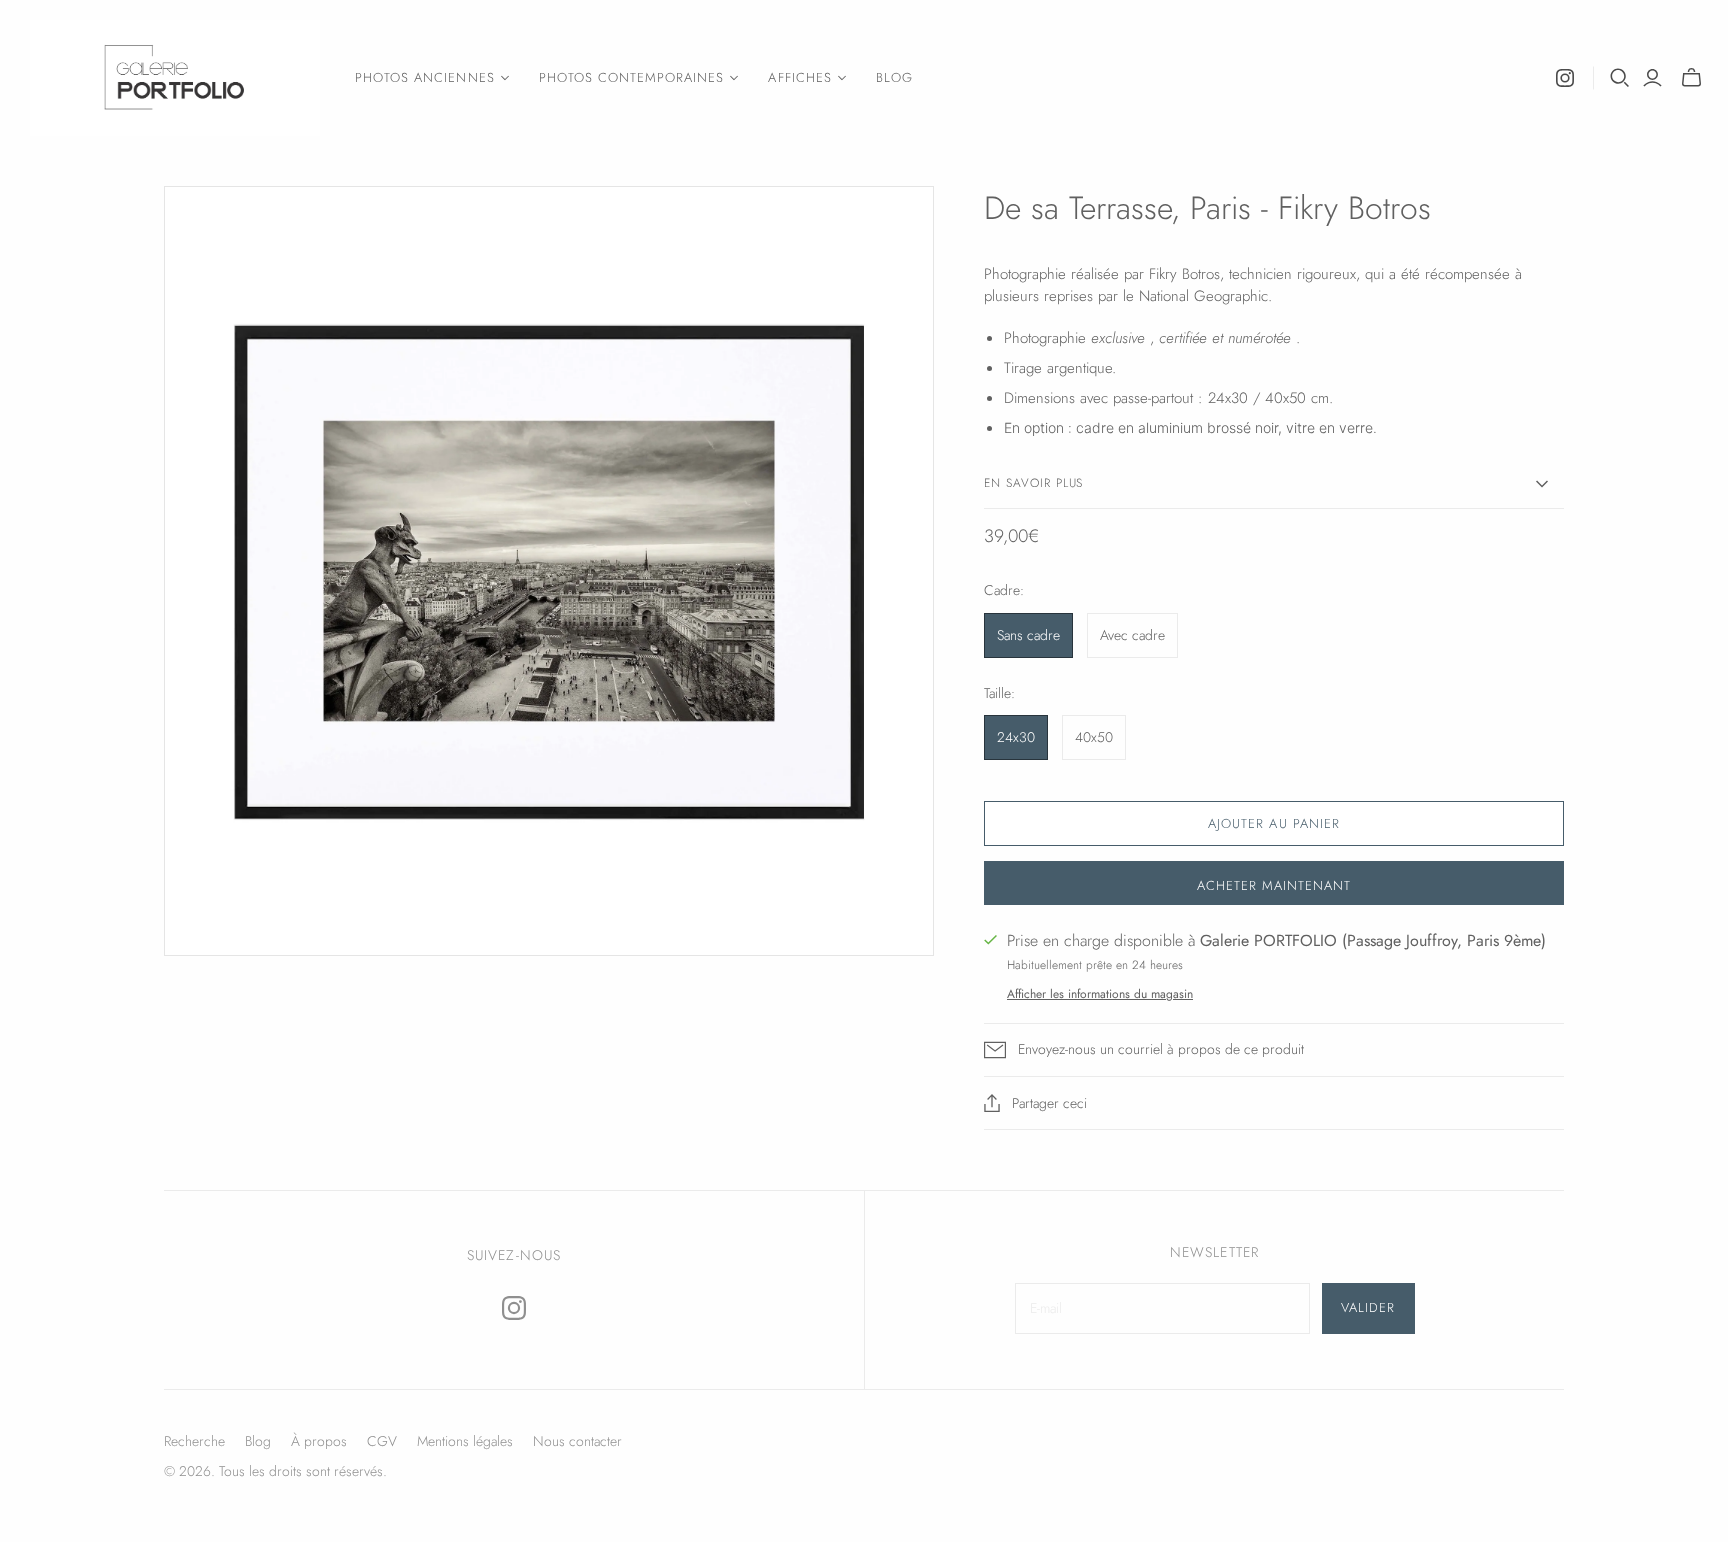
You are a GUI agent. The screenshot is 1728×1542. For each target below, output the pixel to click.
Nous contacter (577, 1441)
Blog (894, 77)
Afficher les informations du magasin (1100, 994)
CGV (382, 1441)
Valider (1368, 1307)
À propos (319, 1441)
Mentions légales (465, 1441)
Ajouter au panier (1274, 823)
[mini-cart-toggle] (1691, 78)
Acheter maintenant (1274, 885)
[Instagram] (1565, 78)
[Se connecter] (1652, 78)
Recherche (194, 1441)
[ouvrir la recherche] (1620, 78)
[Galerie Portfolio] (175, 78)
